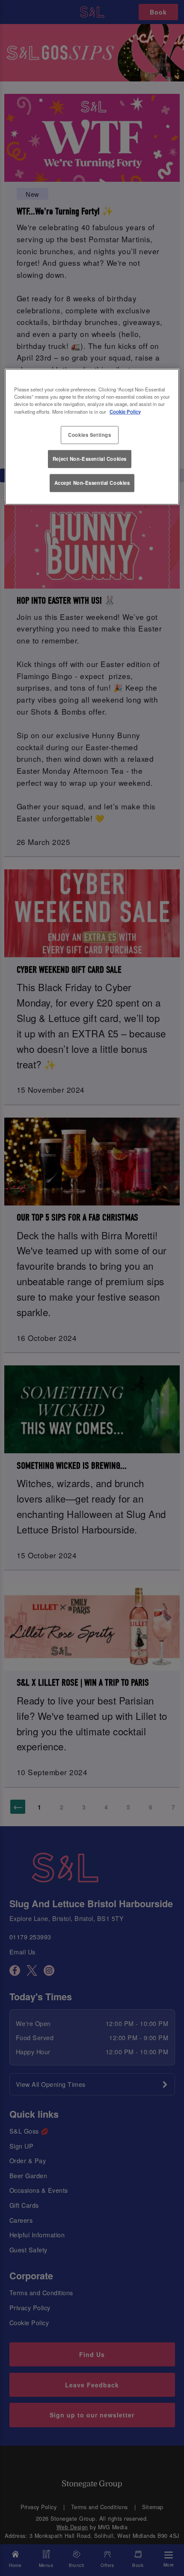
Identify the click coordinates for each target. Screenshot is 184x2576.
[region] (92, 437)
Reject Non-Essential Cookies (90, 459)
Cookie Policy (125, 411)
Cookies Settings (89, 434)
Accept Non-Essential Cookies (92, 483)
